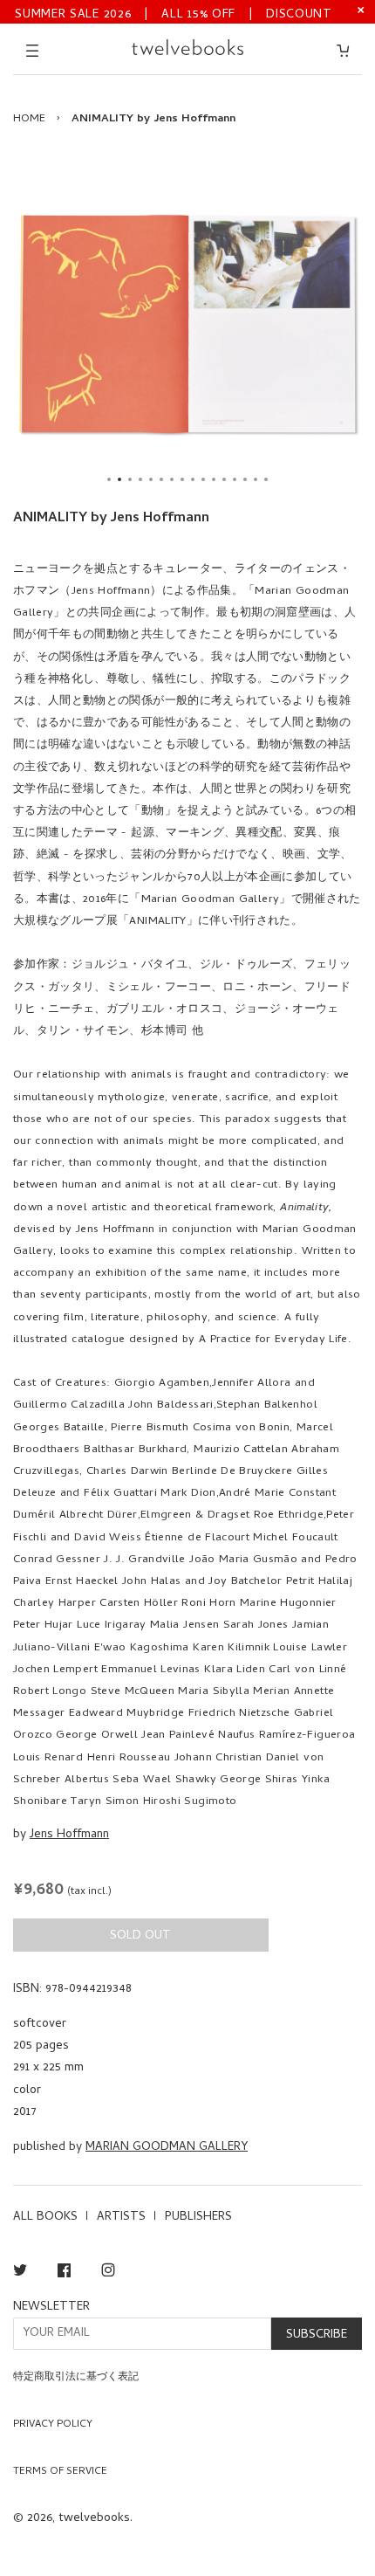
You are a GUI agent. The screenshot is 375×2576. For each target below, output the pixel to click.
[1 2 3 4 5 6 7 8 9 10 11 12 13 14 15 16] (187, 324)
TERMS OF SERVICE (60, 2472)
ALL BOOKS (45, 2218)
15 (256, 479)
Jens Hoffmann (69, 1835)
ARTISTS (121, 2218)
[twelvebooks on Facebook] (64, 2273)
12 (224, 479)
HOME (29, 119)
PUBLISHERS (198, 2218)
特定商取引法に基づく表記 (76, 2378)
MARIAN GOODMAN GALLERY (167, 2148)
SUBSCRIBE (317, 2335)
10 (203, 479)
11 (214, 479)
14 (245, 479)
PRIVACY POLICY (53, 2425)
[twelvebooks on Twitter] (20, 2273)
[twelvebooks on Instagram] (108, 2273)
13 (235, 479)
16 (266, 479)
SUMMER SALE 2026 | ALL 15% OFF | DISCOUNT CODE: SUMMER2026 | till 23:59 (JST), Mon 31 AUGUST (174, 14)
